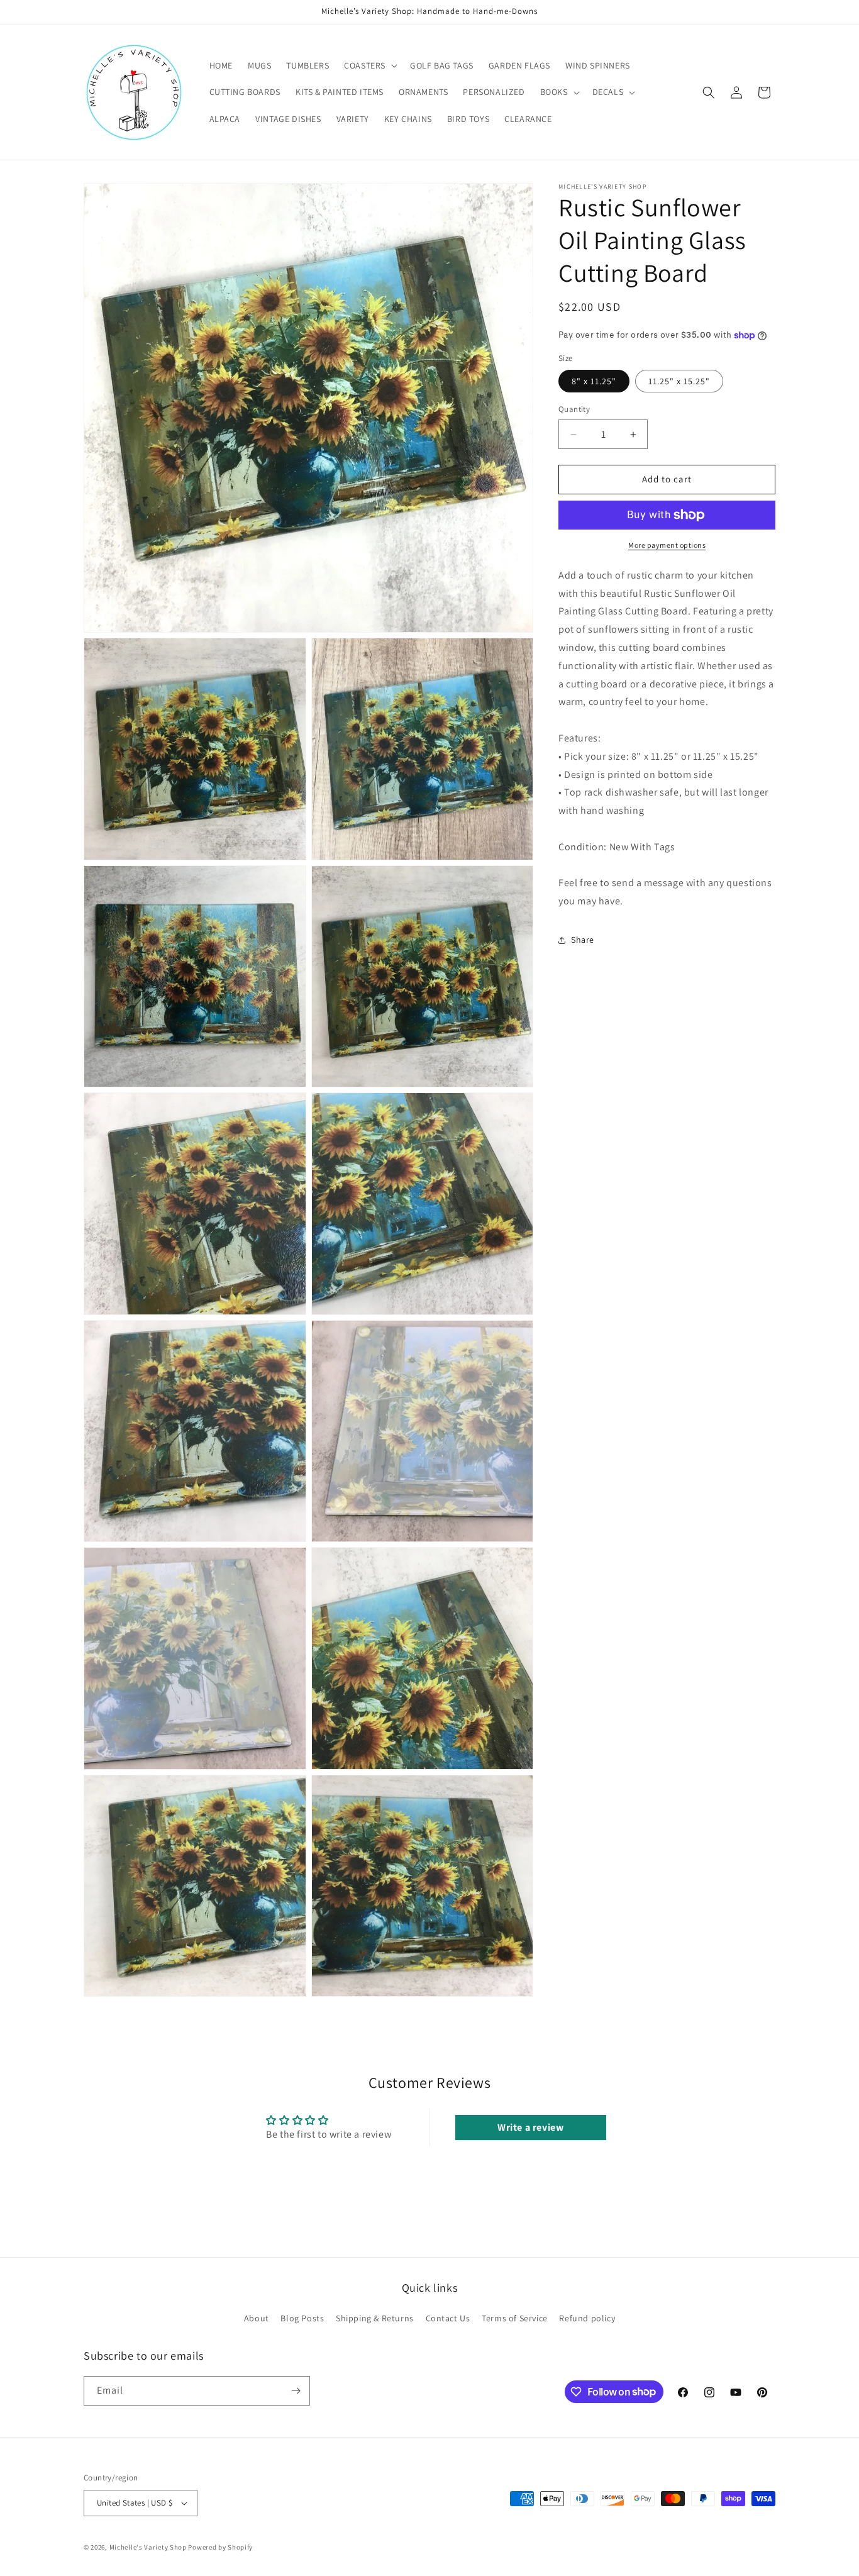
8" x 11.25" (594, 382)
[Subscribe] (296, 2391)
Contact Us (448, 2318)
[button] (369, 65)
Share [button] (583, 940)
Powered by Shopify (220, 2547)
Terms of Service (515, 2318)
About (257, 2318)
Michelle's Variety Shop (148, 2547)
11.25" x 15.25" (679, 382)
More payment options (667, 545)
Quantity (574, 410)
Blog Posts (302, 2318)
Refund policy (587, 2318)
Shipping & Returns (375, 2318)
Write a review (530, 2127)
